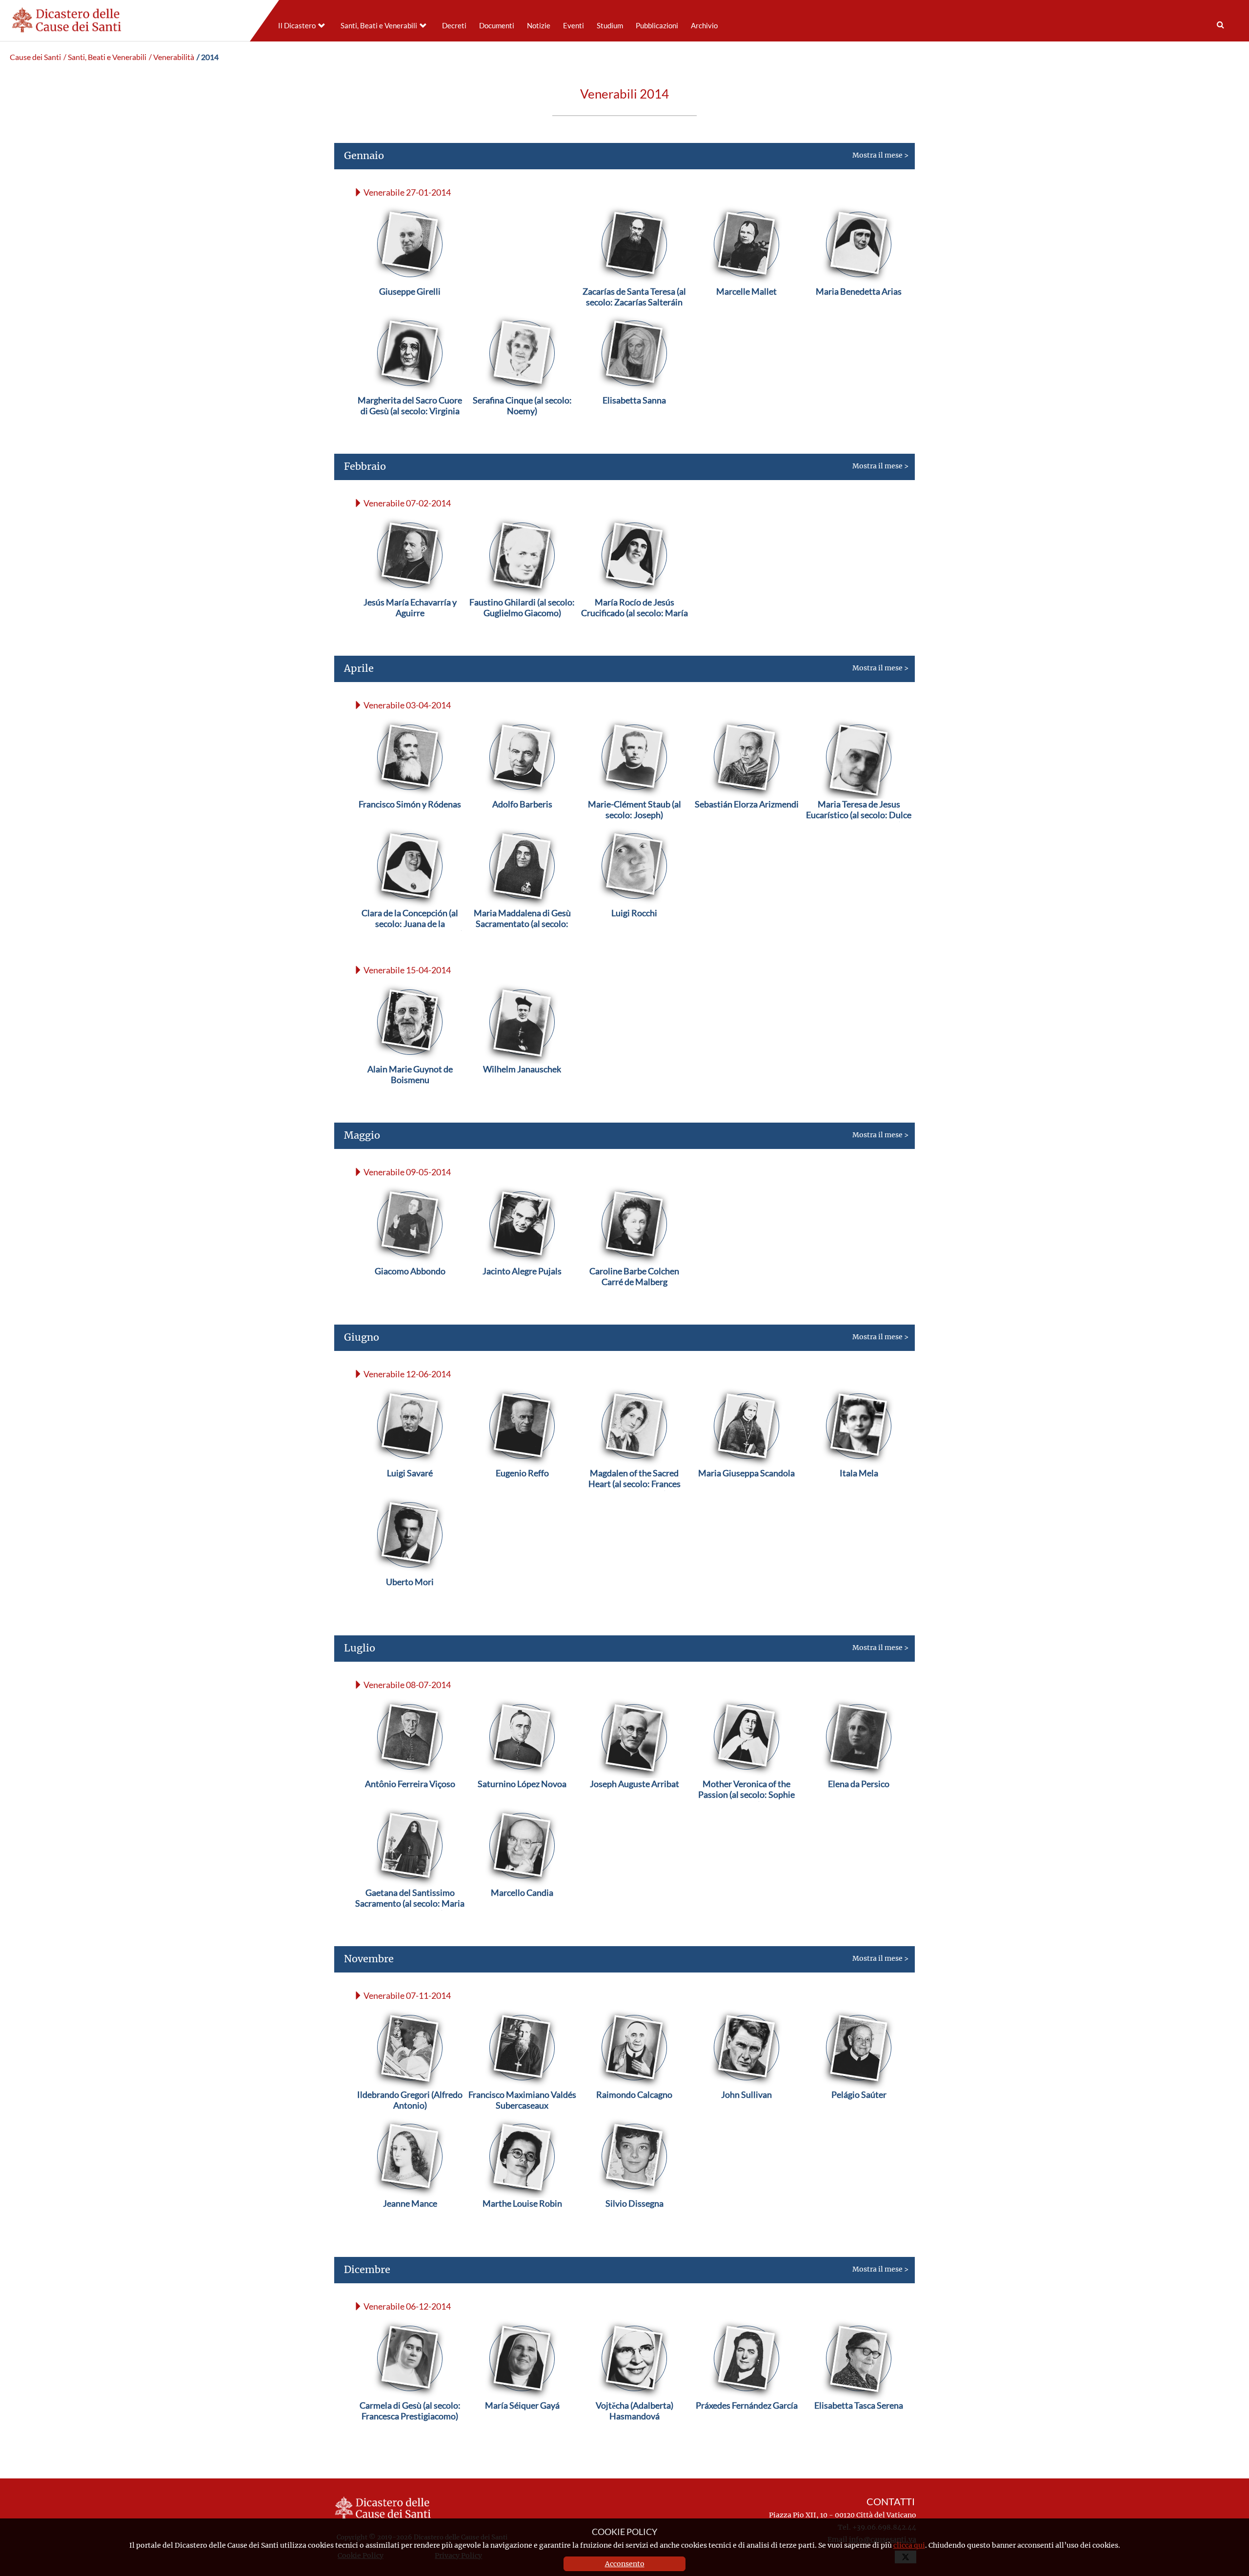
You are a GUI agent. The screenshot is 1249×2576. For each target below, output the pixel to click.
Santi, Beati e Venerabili (379, 26)
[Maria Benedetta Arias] (859, 314)
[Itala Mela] (859, 1496)
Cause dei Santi (35, 57)
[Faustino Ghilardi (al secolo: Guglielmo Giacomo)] (522, 625)
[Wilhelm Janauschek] (522, 1092)
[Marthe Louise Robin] (522, 2226)
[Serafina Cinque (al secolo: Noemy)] (522, 423)
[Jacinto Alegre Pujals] (522, 1294)
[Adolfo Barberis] (522, 827)
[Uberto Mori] (410, 1605)
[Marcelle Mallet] (746, 314)
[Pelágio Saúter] (859, 2118)
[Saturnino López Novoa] (522, 1807)
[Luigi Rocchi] (634, 936)
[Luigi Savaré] (410, 1496)
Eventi (574, 26)
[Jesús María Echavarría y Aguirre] (410, 625)
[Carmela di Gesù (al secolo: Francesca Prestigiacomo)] (410, 2428)
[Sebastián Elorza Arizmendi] (747, 827)
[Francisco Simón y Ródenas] (410, 827)
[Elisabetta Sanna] (634, 423)
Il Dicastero (297, 26)
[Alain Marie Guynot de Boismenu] (410, 1092)
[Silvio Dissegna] (635, 2226)
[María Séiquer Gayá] (522, 2428)
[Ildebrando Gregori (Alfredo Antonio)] (410, 2118)
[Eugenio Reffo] (522, 1496)
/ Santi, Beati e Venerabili (105, 57)
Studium (610, 26)
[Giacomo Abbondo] (410, 1294)
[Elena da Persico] (859, 1807)
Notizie (539, 26)
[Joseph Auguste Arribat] (635, 1807)
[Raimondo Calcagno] (634, 2118)
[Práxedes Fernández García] (747, 2428)
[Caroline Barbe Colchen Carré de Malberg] (634, 1294)
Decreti (454, 26)
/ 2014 (208, 57)
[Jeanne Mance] (410, 2226)
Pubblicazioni (657, 26)
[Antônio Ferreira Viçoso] (410, 1807)
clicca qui (909, 2545)
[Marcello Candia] (522, 1916)
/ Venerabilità (171, 57)
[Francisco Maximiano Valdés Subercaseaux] (522, 2118)
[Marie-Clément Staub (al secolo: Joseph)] (634, 827)
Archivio (704, 26)
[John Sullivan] (746, 2118)
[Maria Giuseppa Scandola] (746, 1496)
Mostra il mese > (626, 155)
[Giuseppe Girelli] (410, 314)
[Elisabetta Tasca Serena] (859, 2428)
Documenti (497, 26)
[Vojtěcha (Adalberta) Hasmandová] (634, 2428)
